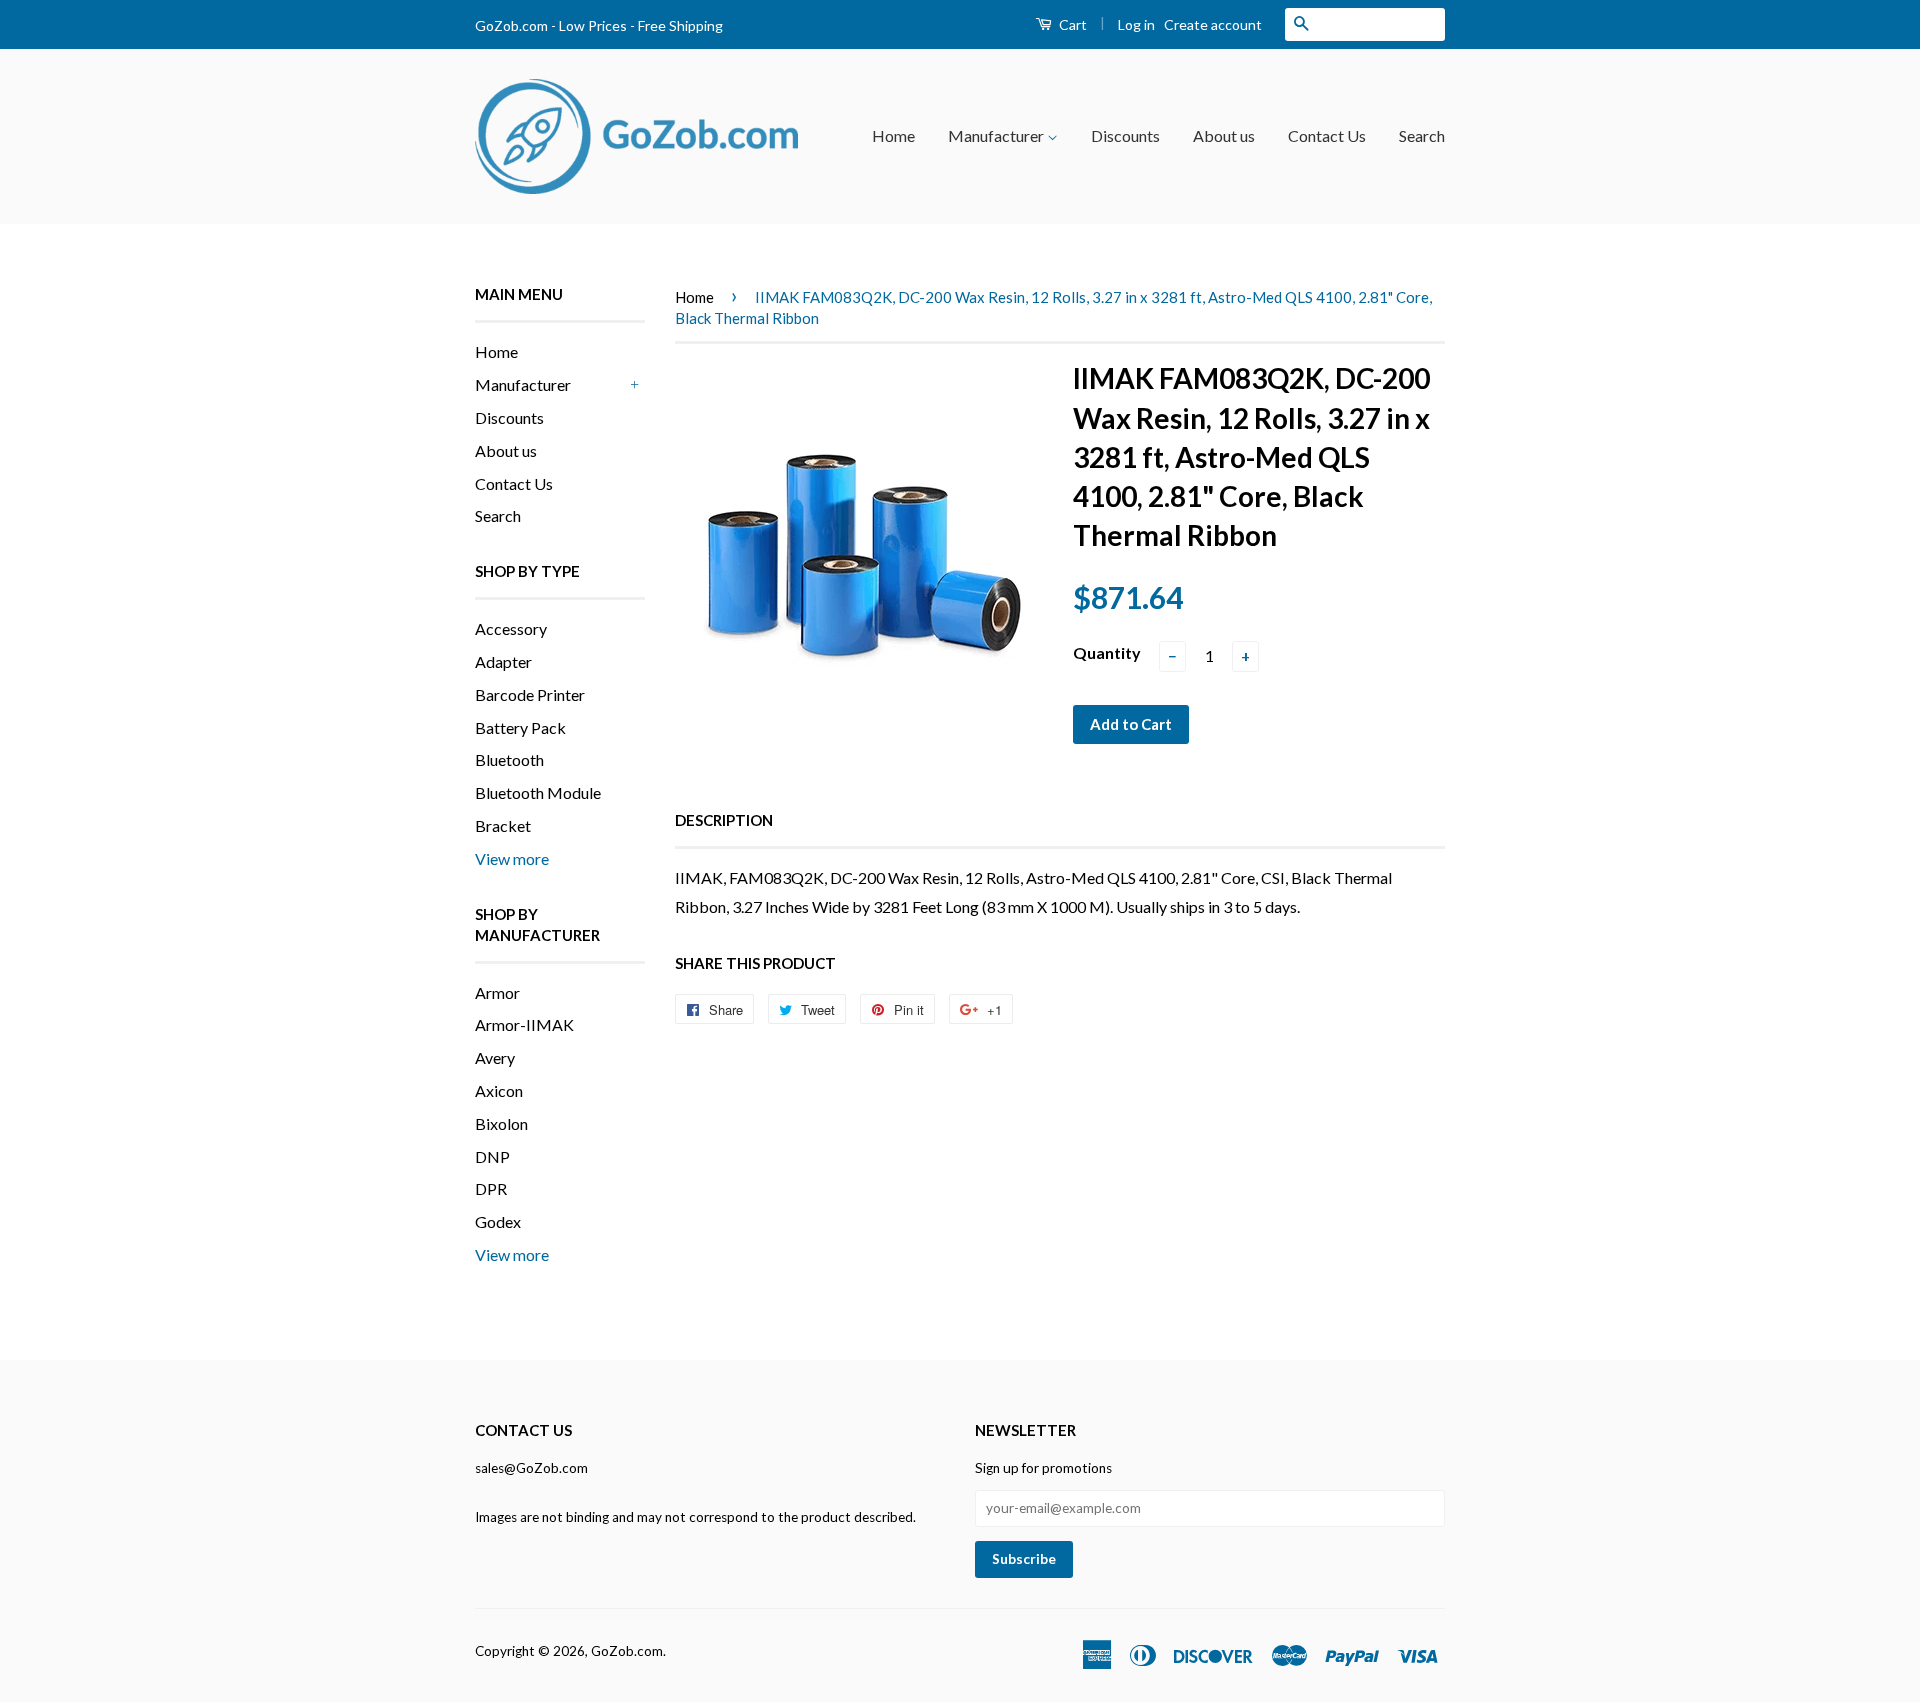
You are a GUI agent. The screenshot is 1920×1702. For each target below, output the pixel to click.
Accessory (511, 628)
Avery (495, 1057)
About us (1224, 135)
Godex (498, 1221)
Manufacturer (997, 135)
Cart (1071, 24)
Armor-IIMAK (524, 1024)
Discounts (1125, 135)
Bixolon (501, 1123)
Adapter (503, 661)
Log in (1136, 24)
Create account (1213, 24)
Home (893, 135)
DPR (491, 1188)
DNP (492, 1156)
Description (724, 820)
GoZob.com (627, 1651)
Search (1422, 135)
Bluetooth (509, 759)
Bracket (503, 825)
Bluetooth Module (538, 792)
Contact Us (1327, 135)
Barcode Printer (530, 694)
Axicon (499, 1090)
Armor (497, 992)
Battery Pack (520, 727)
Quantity (1107, 652)
